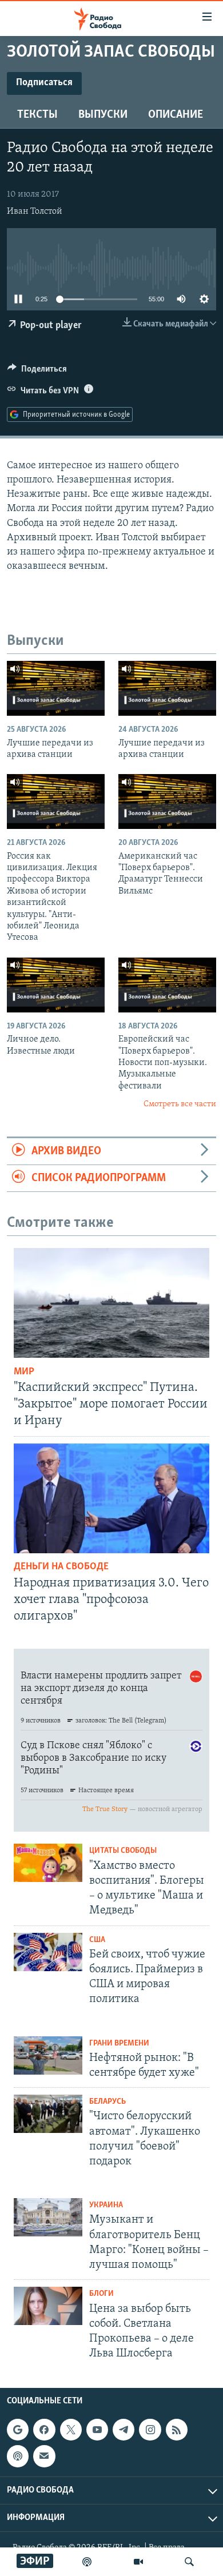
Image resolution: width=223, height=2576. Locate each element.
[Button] (37, 372)
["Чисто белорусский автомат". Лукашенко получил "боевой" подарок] (48, 2114)
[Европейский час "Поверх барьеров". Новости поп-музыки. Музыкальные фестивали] (167, 985)
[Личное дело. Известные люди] (56, 985)
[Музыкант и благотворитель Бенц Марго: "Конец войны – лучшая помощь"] (48, 2217)
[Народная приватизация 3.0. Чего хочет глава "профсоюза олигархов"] (111, 1498)
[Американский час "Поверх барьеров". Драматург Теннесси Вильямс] (167, 801)
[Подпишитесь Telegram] (124, 2430)
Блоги (101, 2294)
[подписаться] (44, 2457)
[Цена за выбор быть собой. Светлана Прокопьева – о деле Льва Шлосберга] (48, 2306)
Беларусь (107, 2102)
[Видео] (138, 2562)
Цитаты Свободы (123, 1851)
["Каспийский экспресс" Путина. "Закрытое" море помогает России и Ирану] (111, 1303)
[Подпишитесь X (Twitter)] (71, 2430)
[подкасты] (87, 2562)
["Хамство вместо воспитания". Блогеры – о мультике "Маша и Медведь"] (48, 1863)
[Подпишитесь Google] (18, 2430)
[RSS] (177, 2430)
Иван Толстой (35, 212)
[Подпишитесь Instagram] (150, 2430)
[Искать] (189, 2562)
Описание (176, 115)
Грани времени (119, 2043)
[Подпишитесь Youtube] (97, 2430)
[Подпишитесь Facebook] (44, 2430)
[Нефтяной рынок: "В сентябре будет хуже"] (48, 2055)
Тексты (37, 115)
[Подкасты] (18, 2457)
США (97, 1940)
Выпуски (103, 115)
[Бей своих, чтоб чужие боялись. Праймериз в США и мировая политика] (48, 1952)
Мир (24, 1372)
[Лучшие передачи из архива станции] (56, 688)
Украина (106, 2205)
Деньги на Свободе (61, 1567)
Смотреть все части (180, 1104)
